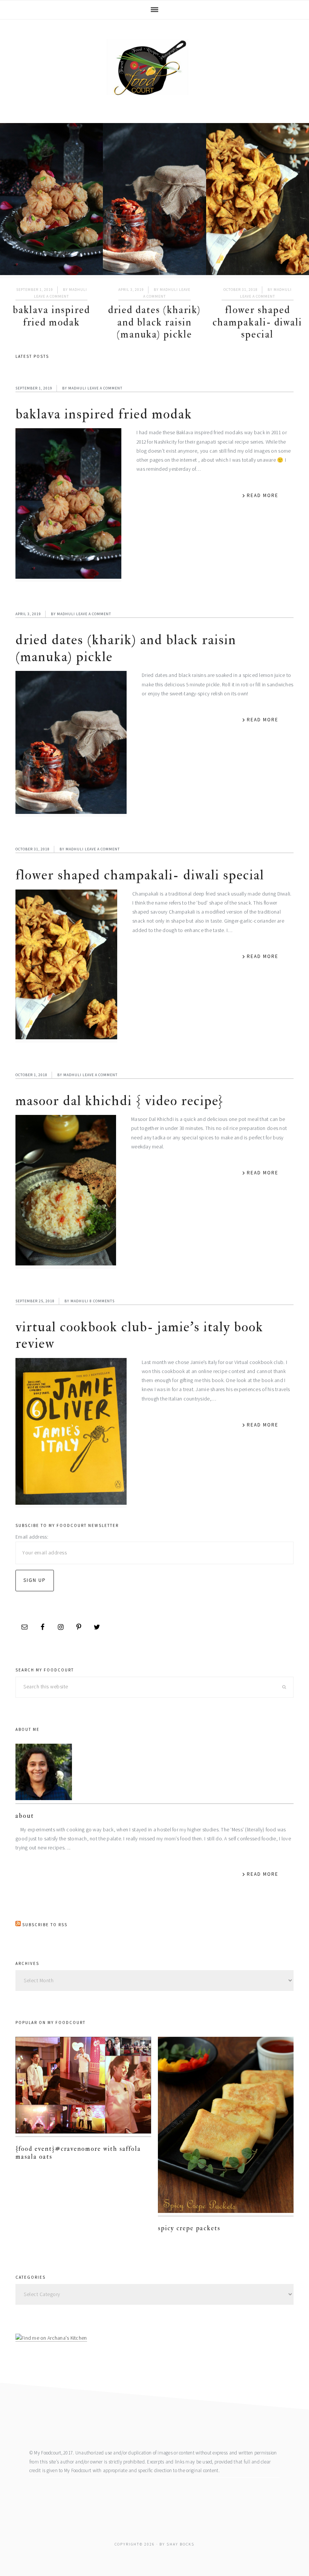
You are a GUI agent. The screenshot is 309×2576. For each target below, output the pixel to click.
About (25, 1816)
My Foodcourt (154, 67)
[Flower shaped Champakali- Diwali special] (258, 201)
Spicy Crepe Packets (189, 2228)
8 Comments (102, 1301)
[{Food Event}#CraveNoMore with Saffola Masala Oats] (83, 2087)
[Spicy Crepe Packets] (226, 2127)
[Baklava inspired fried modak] (51, 201)
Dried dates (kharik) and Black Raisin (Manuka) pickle (154, 322)
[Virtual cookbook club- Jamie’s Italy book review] (71, 1433)
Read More (263, 495)
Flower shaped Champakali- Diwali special (257, 322)
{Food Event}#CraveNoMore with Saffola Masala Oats (78, 2152)
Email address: (32, 1537)
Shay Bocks (181, 2544)
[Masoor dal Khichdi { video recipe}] (66, 1192)
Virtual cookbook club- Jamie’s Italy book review (139, 1335)
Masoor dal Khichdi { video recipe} (120, 1101)
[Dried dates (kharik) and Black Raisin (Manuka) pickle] (154, 201)
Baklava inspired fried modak (51, 316)
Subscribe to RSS (45, 1925)
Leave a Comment (51, 296)
